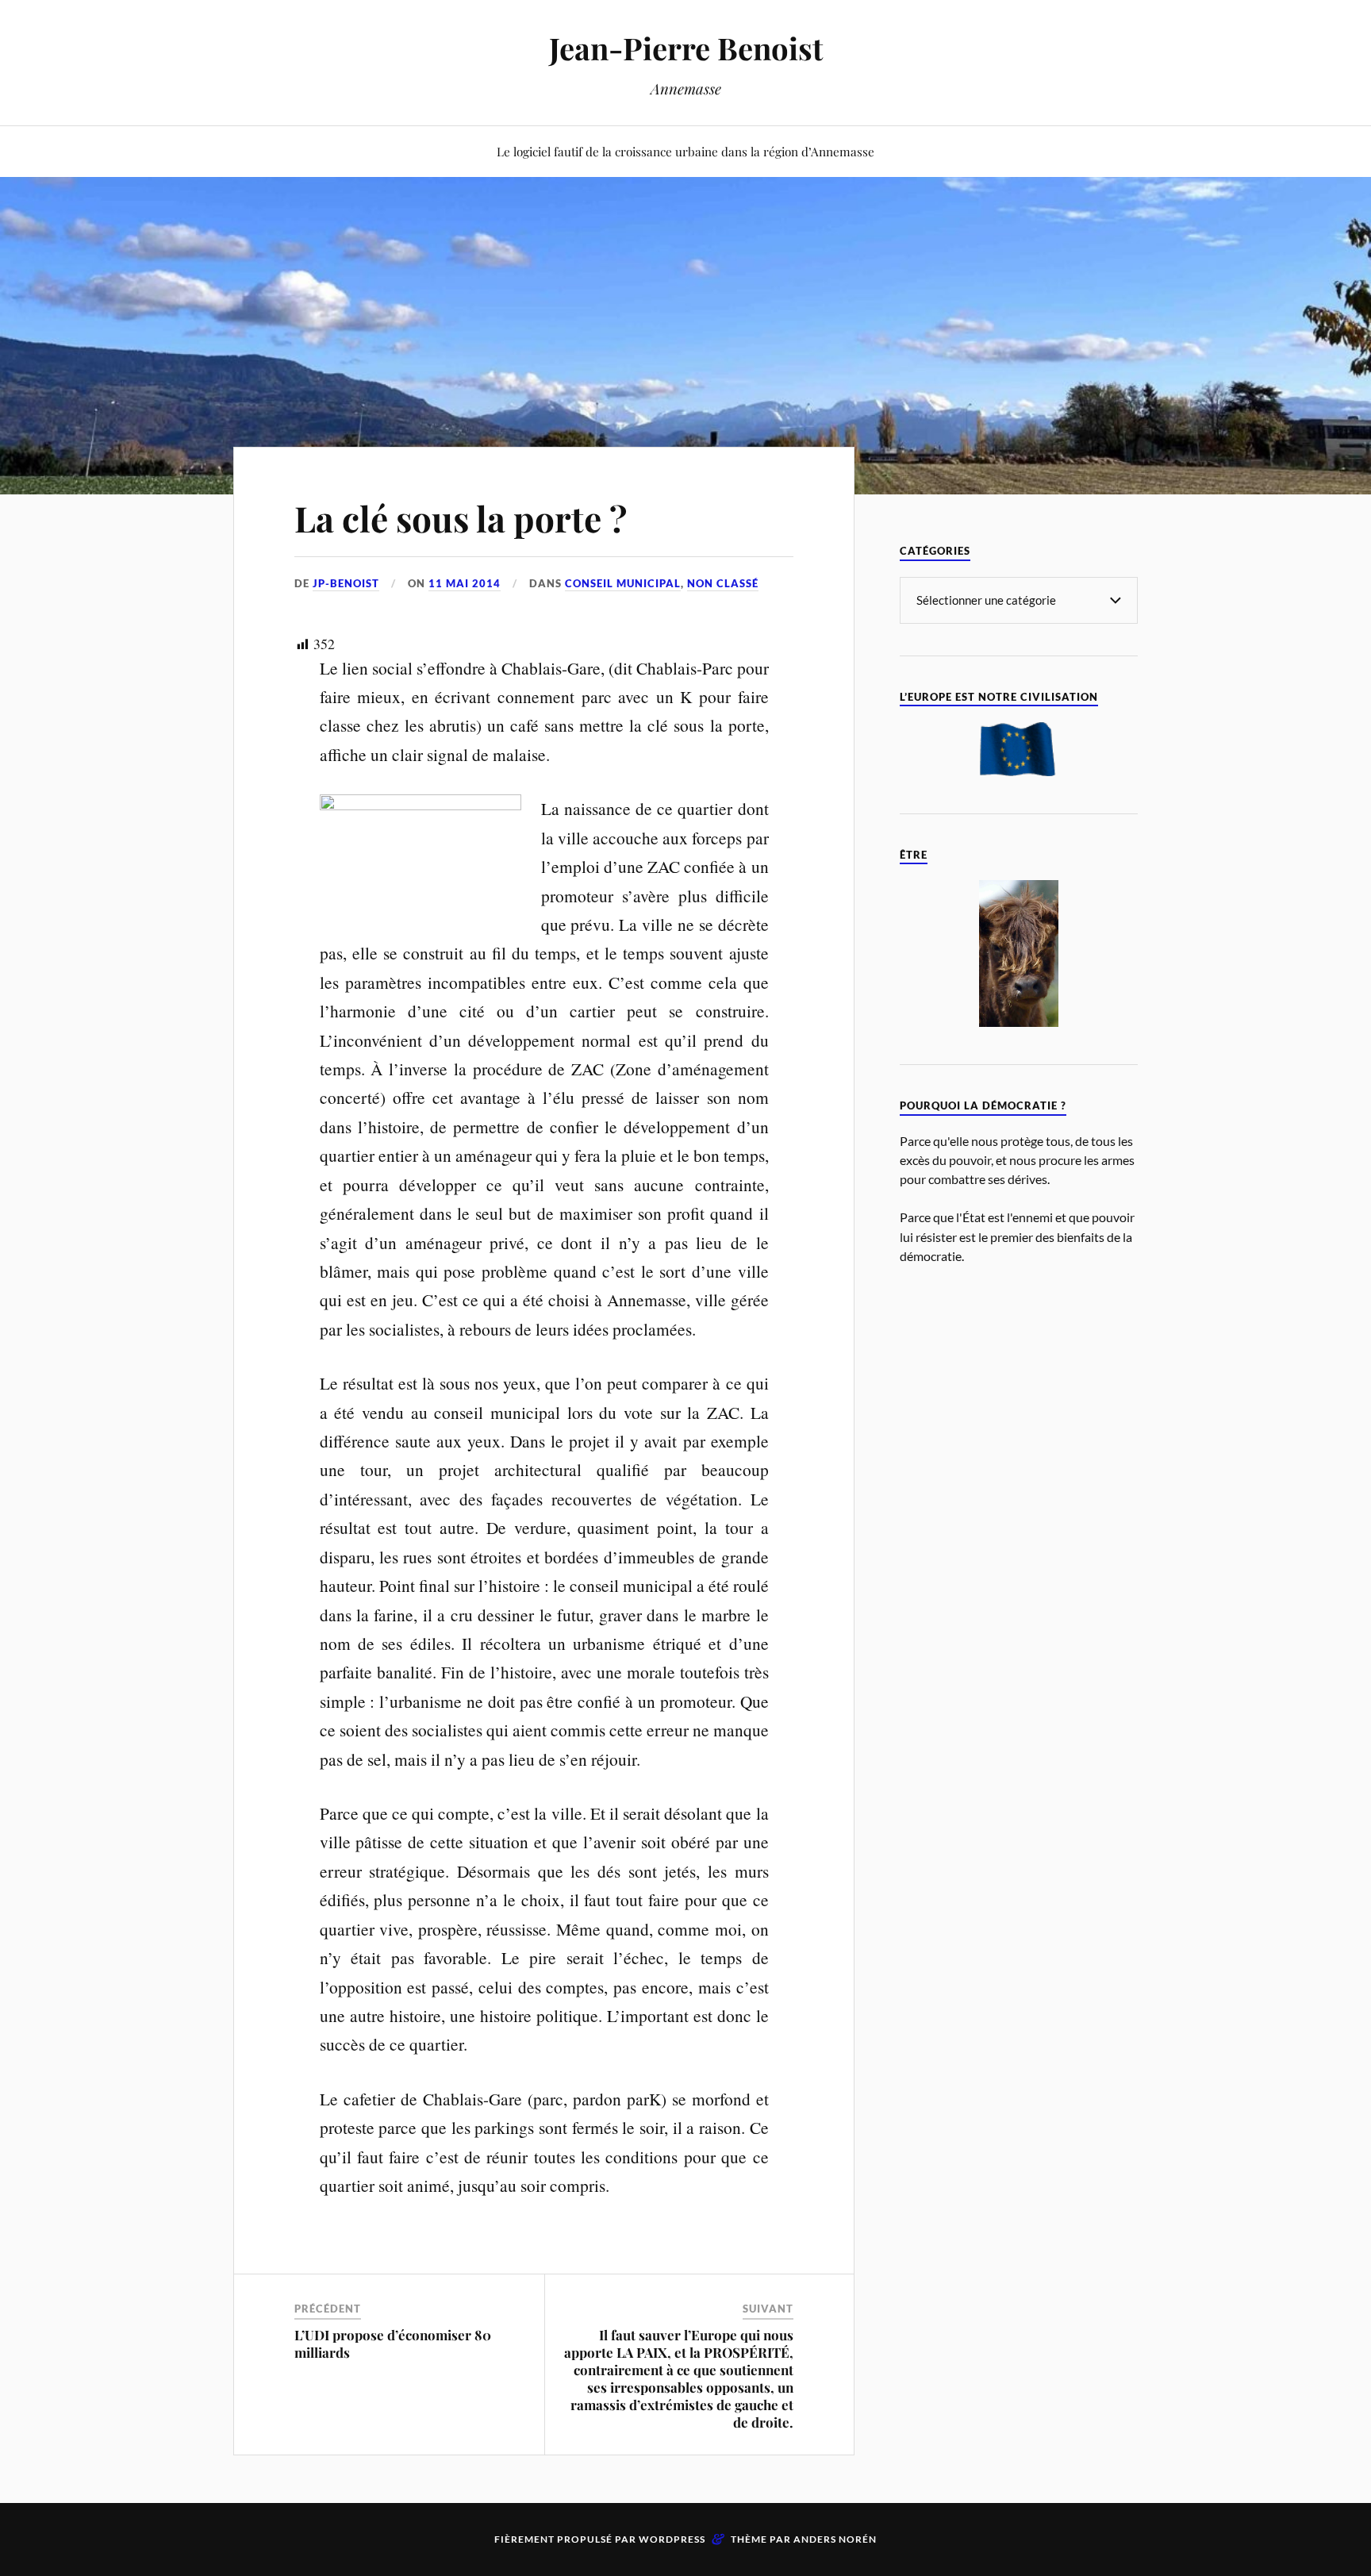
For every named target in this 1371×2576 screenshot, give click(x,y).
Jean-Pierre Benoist (686, 48)
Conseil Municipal (623, 583)
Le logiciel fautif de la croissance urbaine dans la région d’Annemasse (685, 151)
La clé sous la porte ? (461, 518)
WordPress (672, 2539)
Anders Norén (835, 2539)
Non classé (723, 583)
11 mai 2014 (465, 583)
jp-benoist (346, 583)
